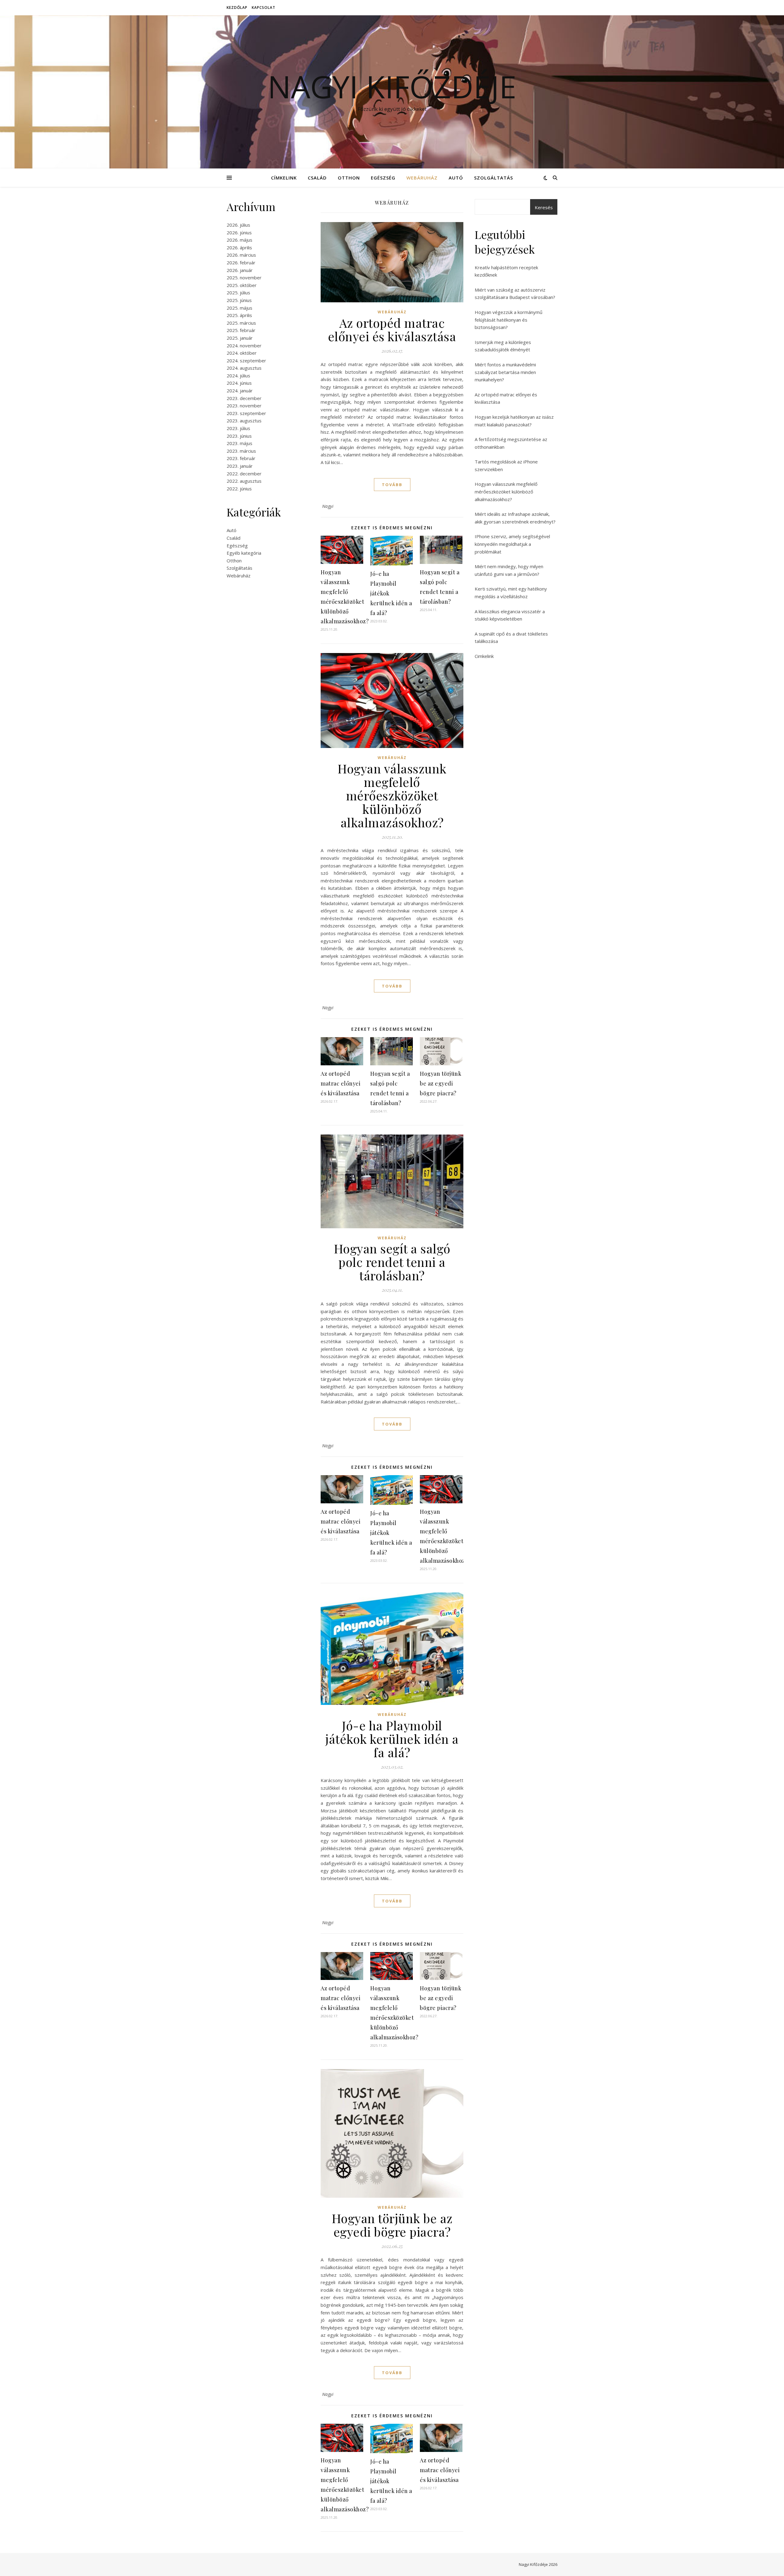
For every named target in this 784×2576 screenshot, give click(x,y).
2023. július (238, 428)
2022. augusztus (244, 481)
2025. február (241, 330)
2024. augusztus (244, 368)
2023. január (240, 466)
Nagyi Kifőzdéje (392, 86)
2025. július (238, 293)
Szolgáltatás (494, 178)
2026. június (239, 232)
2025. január (240, 338)
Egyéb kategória (244, 553)
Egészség (383, 178)
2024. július (238, 376)
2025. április (239, 315)
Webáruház (422, 178)
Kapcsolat (264, 8)
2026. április (239, 247)
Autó (456, 178)
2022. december (244, 474)
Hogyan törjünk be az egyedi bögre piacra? (441, 1083)
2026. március (241, 255)
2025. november (244, 278)
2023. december (244, 398)
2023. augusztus (244, 421)
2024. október (242, 353)
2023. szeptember (246, 413)
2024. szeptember (246, 361)
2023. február (241, 458)
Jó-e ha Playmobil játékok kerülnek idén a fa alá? (392, 1739)
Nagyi (328, 506)
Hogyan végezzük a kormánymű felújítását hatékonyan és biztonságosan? (509, 320)
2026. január (240, 270)
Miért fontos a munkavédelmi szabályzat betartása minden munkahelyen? (505, 372)
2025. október (242, 285)
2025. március (241, 323)
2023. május (239, 443)
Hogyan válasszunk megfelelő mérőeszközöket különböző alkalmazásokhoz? (392, 795)
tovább (392, 485)
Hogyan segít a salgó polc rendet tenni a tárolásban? (392, 1262)
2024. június (239, 383)
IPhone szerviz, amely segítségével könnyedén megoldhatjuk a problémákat (512, 544)
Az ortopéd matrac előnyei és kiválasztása (392, 329)
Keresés (544, 207)
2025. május (239, 308)
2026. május (239, 240)
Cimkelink (484, 656)
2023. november (244, 406)
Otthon (349, 178)
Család (317, 178)
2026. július (238, 225)
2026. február (241, 263)
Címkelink (284, 178)
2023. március (241, 451)
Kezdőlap (237, 8)
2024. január (240, 391)
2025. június (239, 300)
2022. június (239, 489)
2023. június (239, 436)
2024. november (244, 346)
